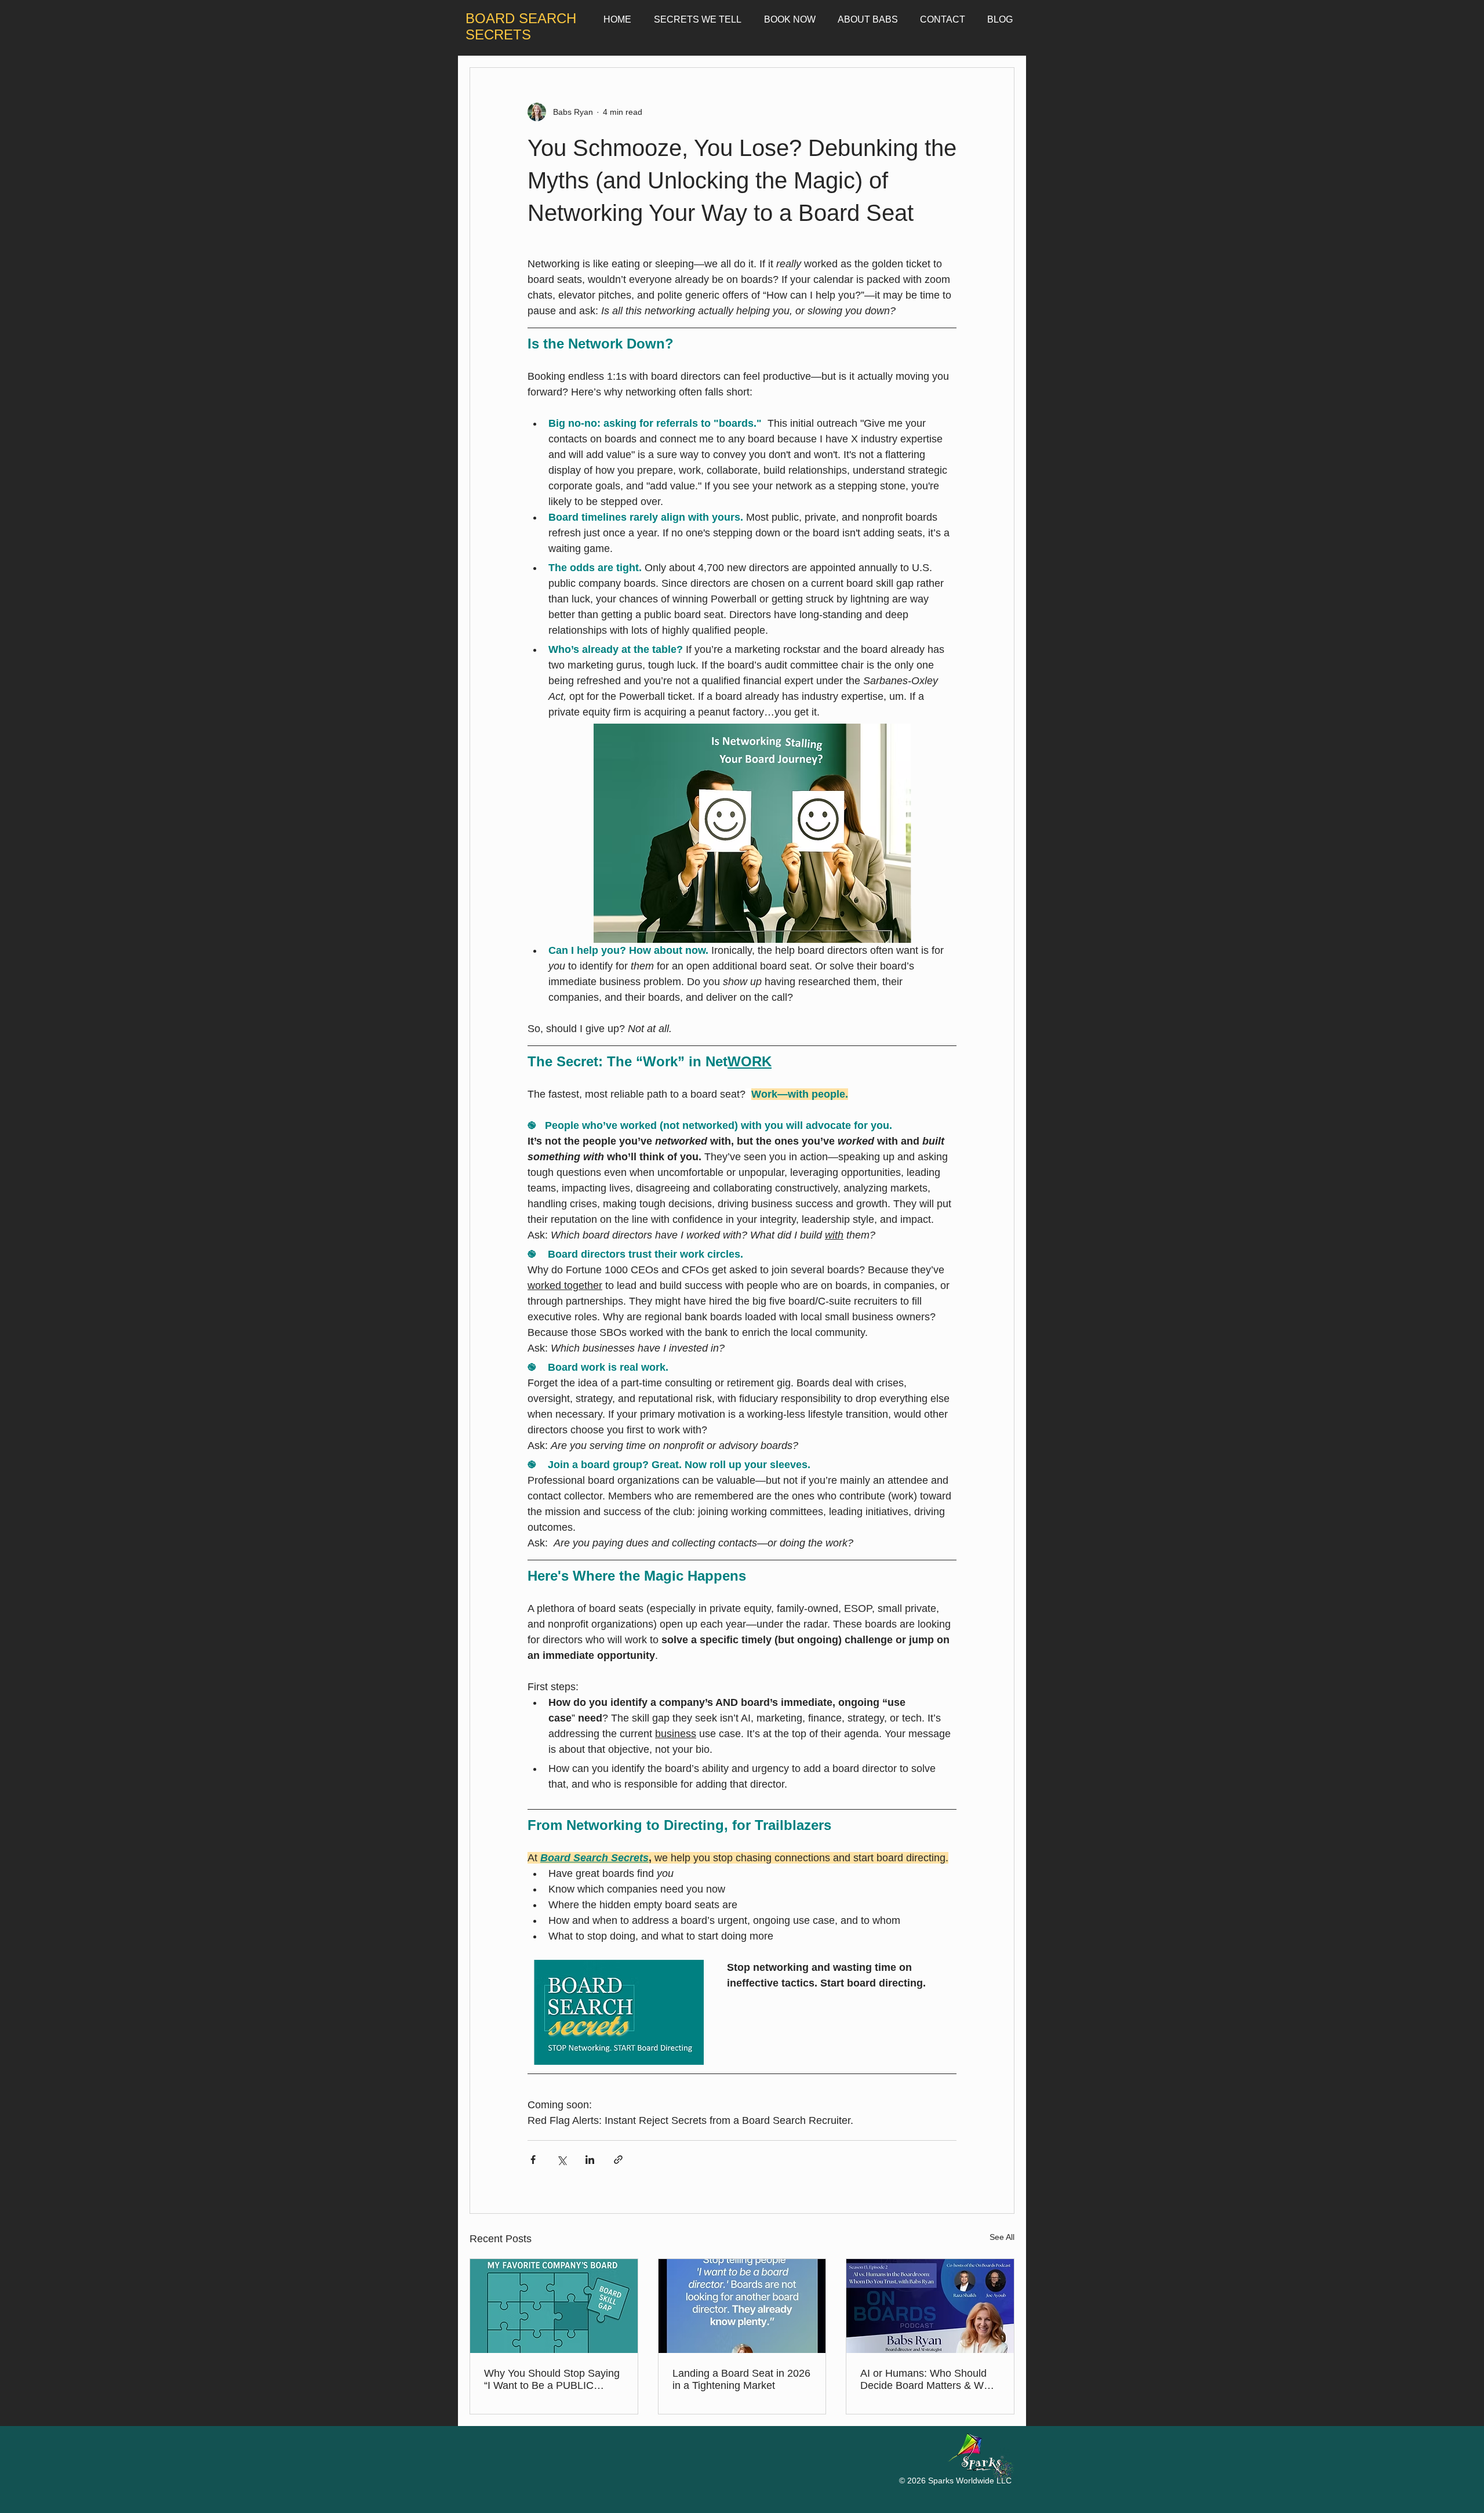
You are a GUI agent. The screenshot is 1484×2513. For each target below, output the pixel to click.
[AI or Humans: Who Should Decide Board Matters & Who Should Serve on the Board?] (930, 2306)
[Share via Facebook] (533, 2160)
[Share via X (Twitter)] (561, 2160)
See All (1002, 2237)
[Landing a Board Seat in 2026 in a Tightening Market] (742, 2306)
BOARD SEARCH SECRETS (521, 26)
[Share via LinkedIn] (590, 2160)
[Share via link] (618, 2160)
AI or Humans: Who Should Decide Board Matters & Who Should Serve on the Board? (928, 2380)
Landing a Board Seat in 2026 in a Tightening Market (741, 2379)
